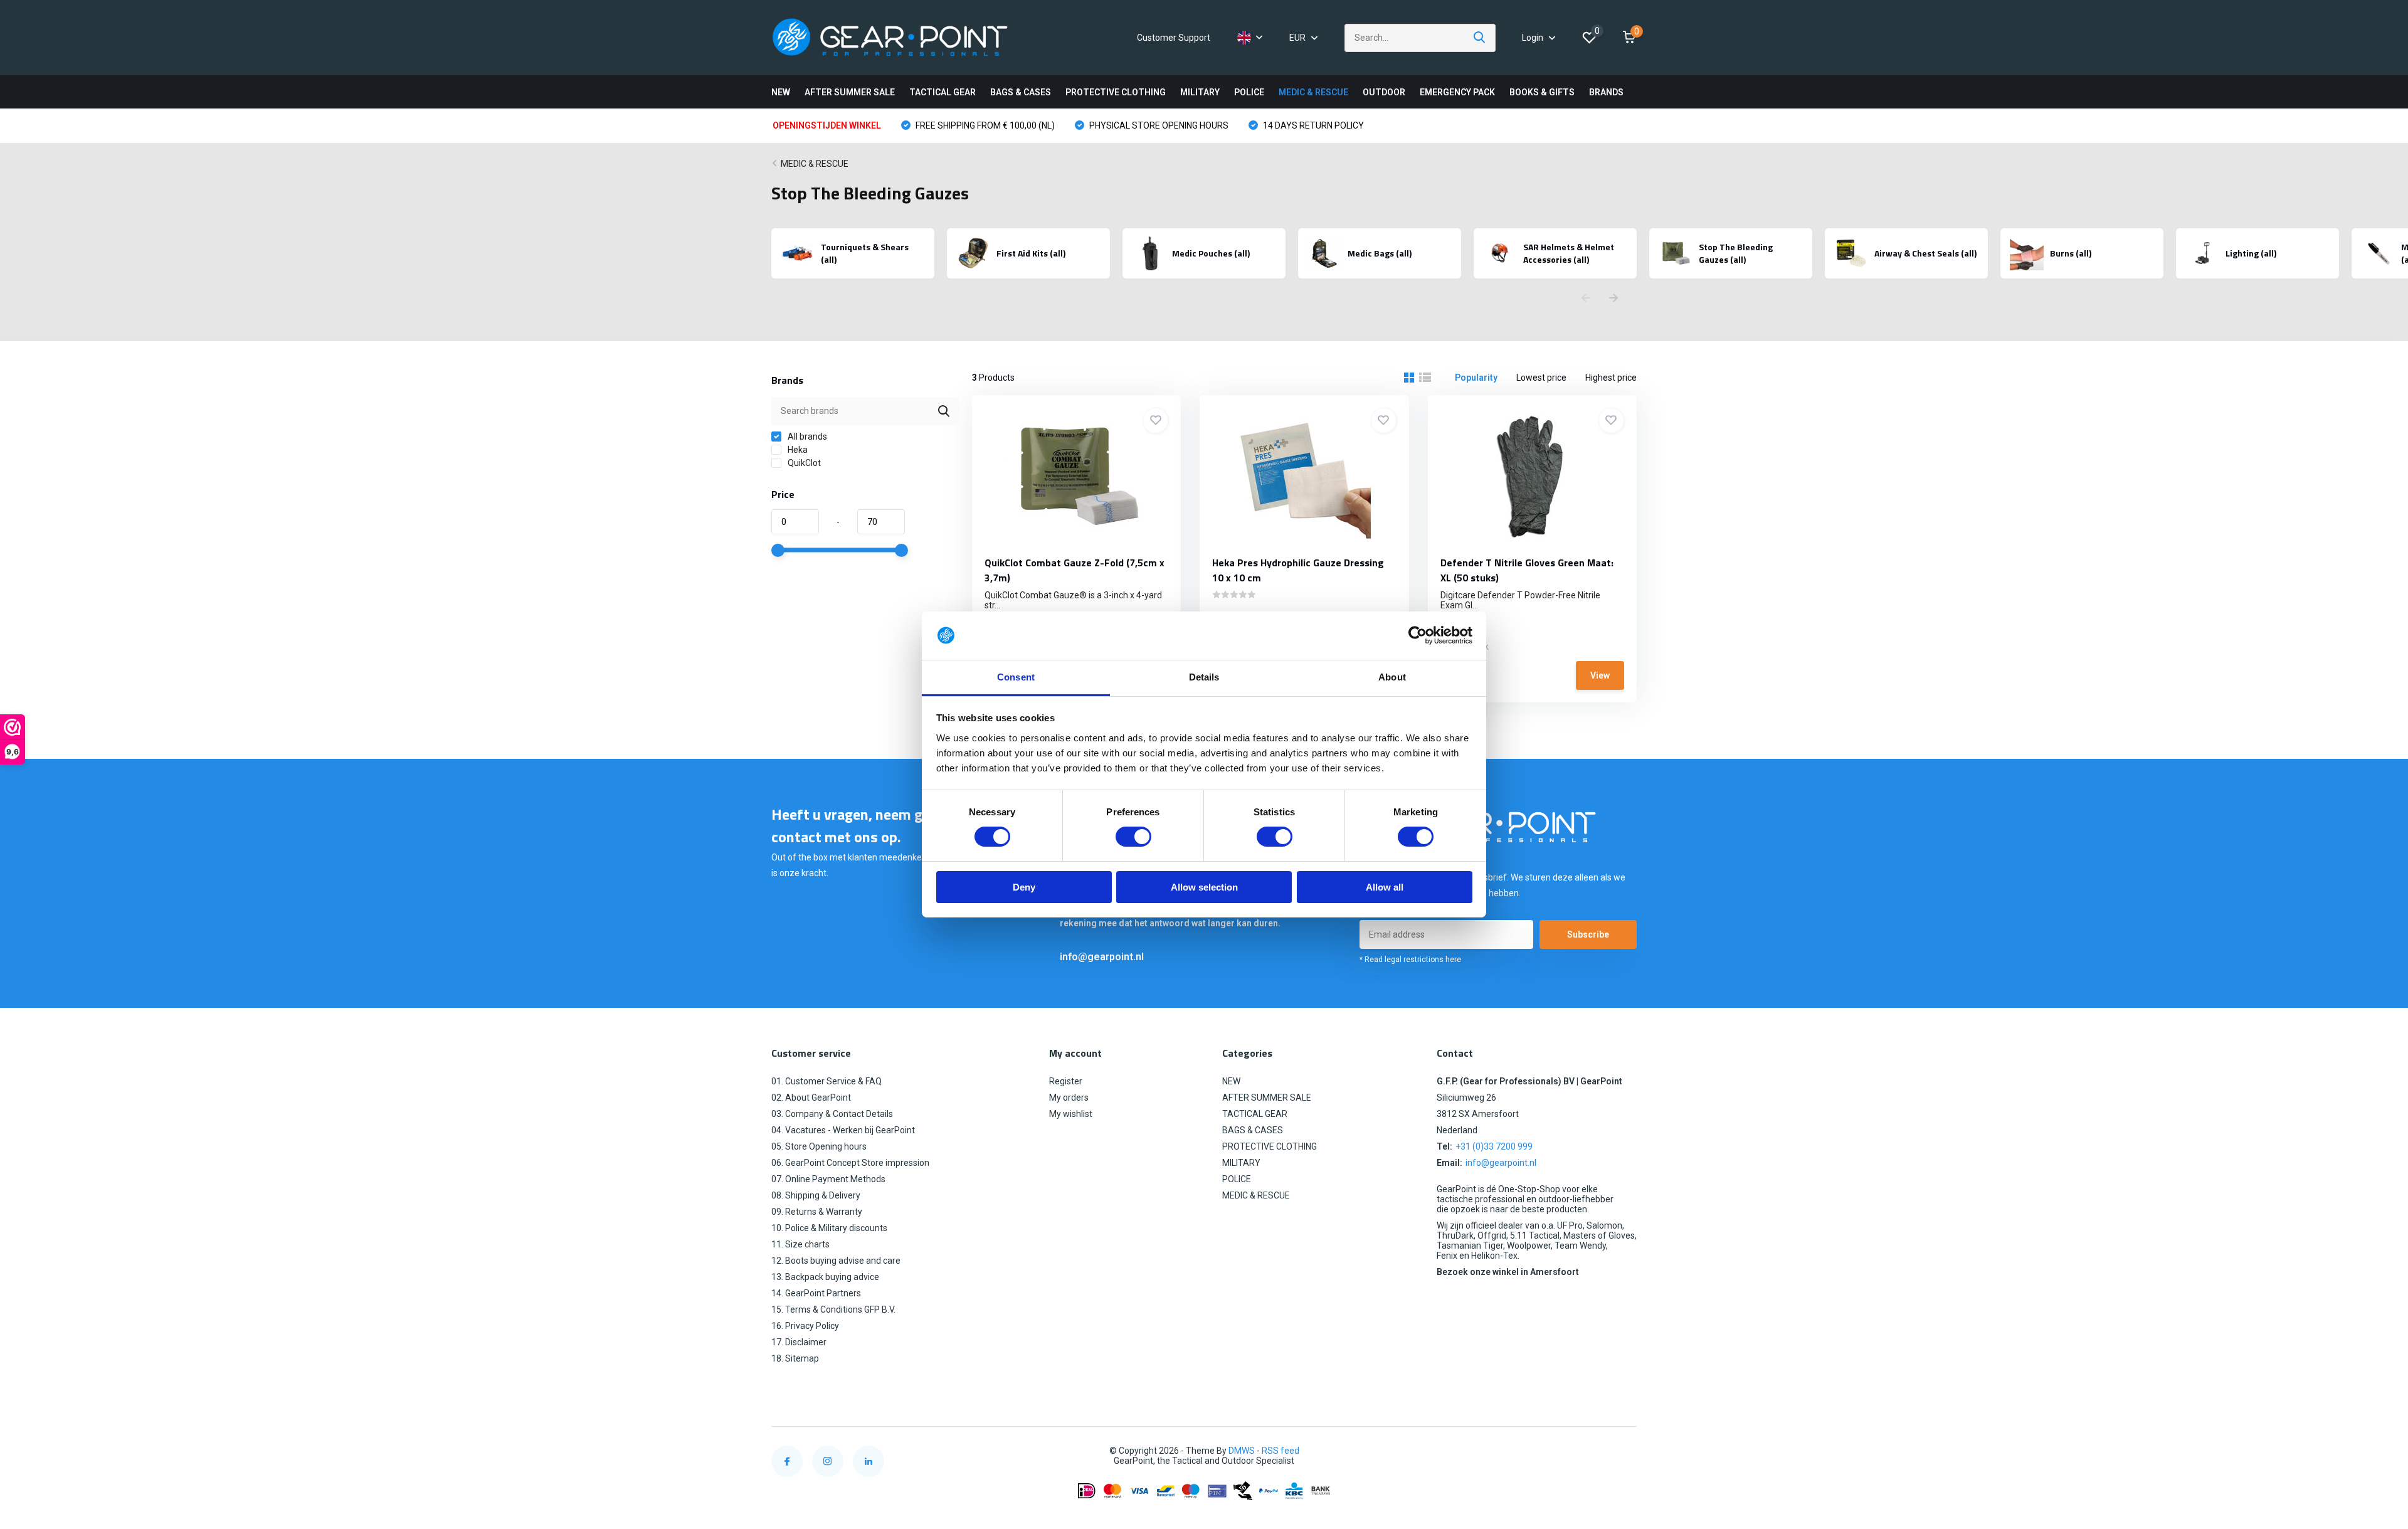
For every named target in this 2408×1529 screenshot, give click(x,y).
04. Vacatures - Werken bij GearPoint (843, 1130)
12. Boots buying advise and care (836, 1261)
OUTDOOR (1384, 92)
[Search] (1480, 38)
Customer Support (1174, 38)
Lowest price (1541, 378)
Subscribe (1588, 934)
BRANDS (1606, 92)
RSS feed (1281, 1451)
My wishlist (1071, 1114)
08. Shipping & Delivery (816, 1195)
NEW (781, 92)
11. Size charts (800, 1244)
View (1600, 675)
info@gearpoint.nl (1102, 957)
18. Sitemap (795, 1358)
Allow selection (1204, 887)
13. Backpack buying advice (825, 1277)
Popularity (1476, 378)
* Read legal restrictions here (1410, 960)
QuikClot (803, 463)
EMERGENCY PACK (1457, 92)
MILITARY (1200, 92)
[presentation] (1586, 299)
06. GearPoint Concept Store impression (850, 1163)
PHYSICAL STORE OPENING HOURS (1158, 125)
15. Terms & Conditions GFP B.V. (833, 1309)
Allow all (1385, 887)
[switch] (1133, 837)
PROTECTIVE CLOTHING (1116, 92)
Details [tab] (1204, 677)
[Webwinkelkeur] (1624, 1451)
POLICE (1249, 92)
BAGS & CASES (1021, 92)
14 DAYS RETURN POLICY (1312, 125)
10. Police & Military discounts (829, 1228)
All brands (806, 436)
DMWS (1242, 1451)
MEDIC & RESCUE (1313, 92)
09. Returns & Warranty (817, 1212)
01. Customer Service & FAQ (826, 1081)
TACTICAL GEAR (943, 92)
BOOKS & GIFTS (1542, 92)
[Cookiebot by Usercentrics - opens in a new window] (1418, 635)
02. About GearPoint (811, 1098)
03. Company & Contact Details (832, 1114)
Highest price (1611, 378)
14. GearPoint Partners (816, 1293)
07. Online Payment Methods (828, 1179)
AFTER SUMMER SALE (850, 92)
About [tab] (1392, 677)
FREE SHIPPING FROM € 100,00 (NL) (984, 125)
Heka (797, 450)
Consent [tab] (1016, 677)
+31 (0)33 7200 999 (1494, 1146)
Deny (1024, 887)
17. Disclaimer (799, 1342)
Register (1066, 1081)
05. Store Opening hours (819, 1146)
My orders (1069, 1098)
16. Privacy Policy (805, 1326)
